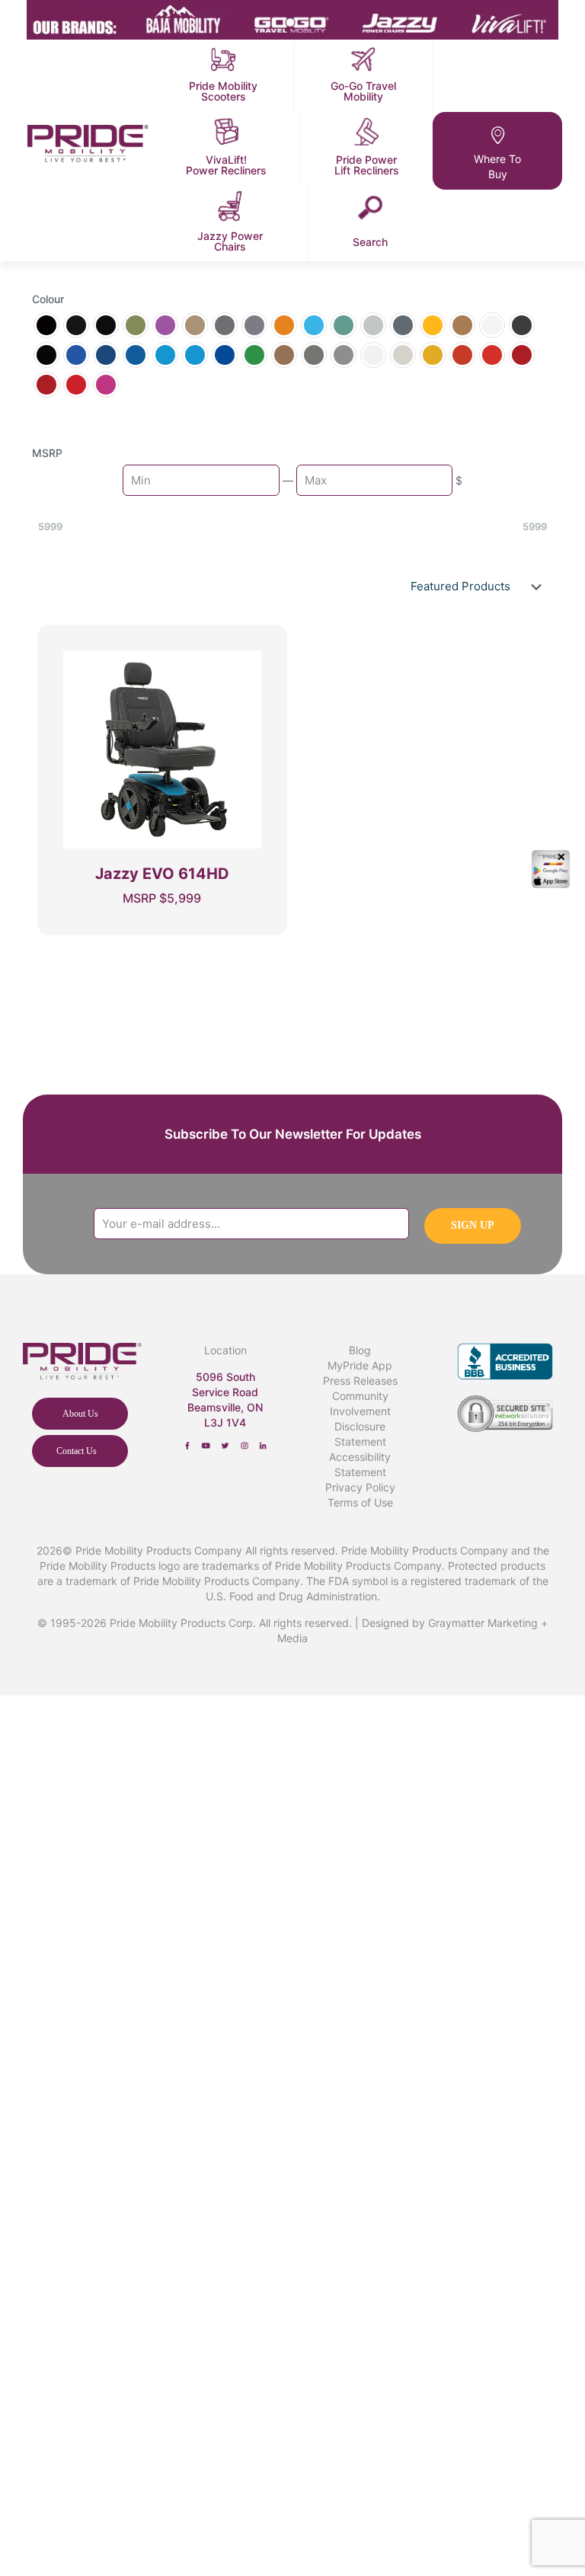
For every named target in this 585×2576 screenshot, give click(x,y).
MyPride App (360, 1365)
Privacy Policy (360, 1487)
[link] (188, 1446)
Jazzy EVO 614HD (162, 874)
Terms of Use (360, 1502)
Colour (48, 299)
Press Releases (360, 1381)
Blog (360, 1350)
